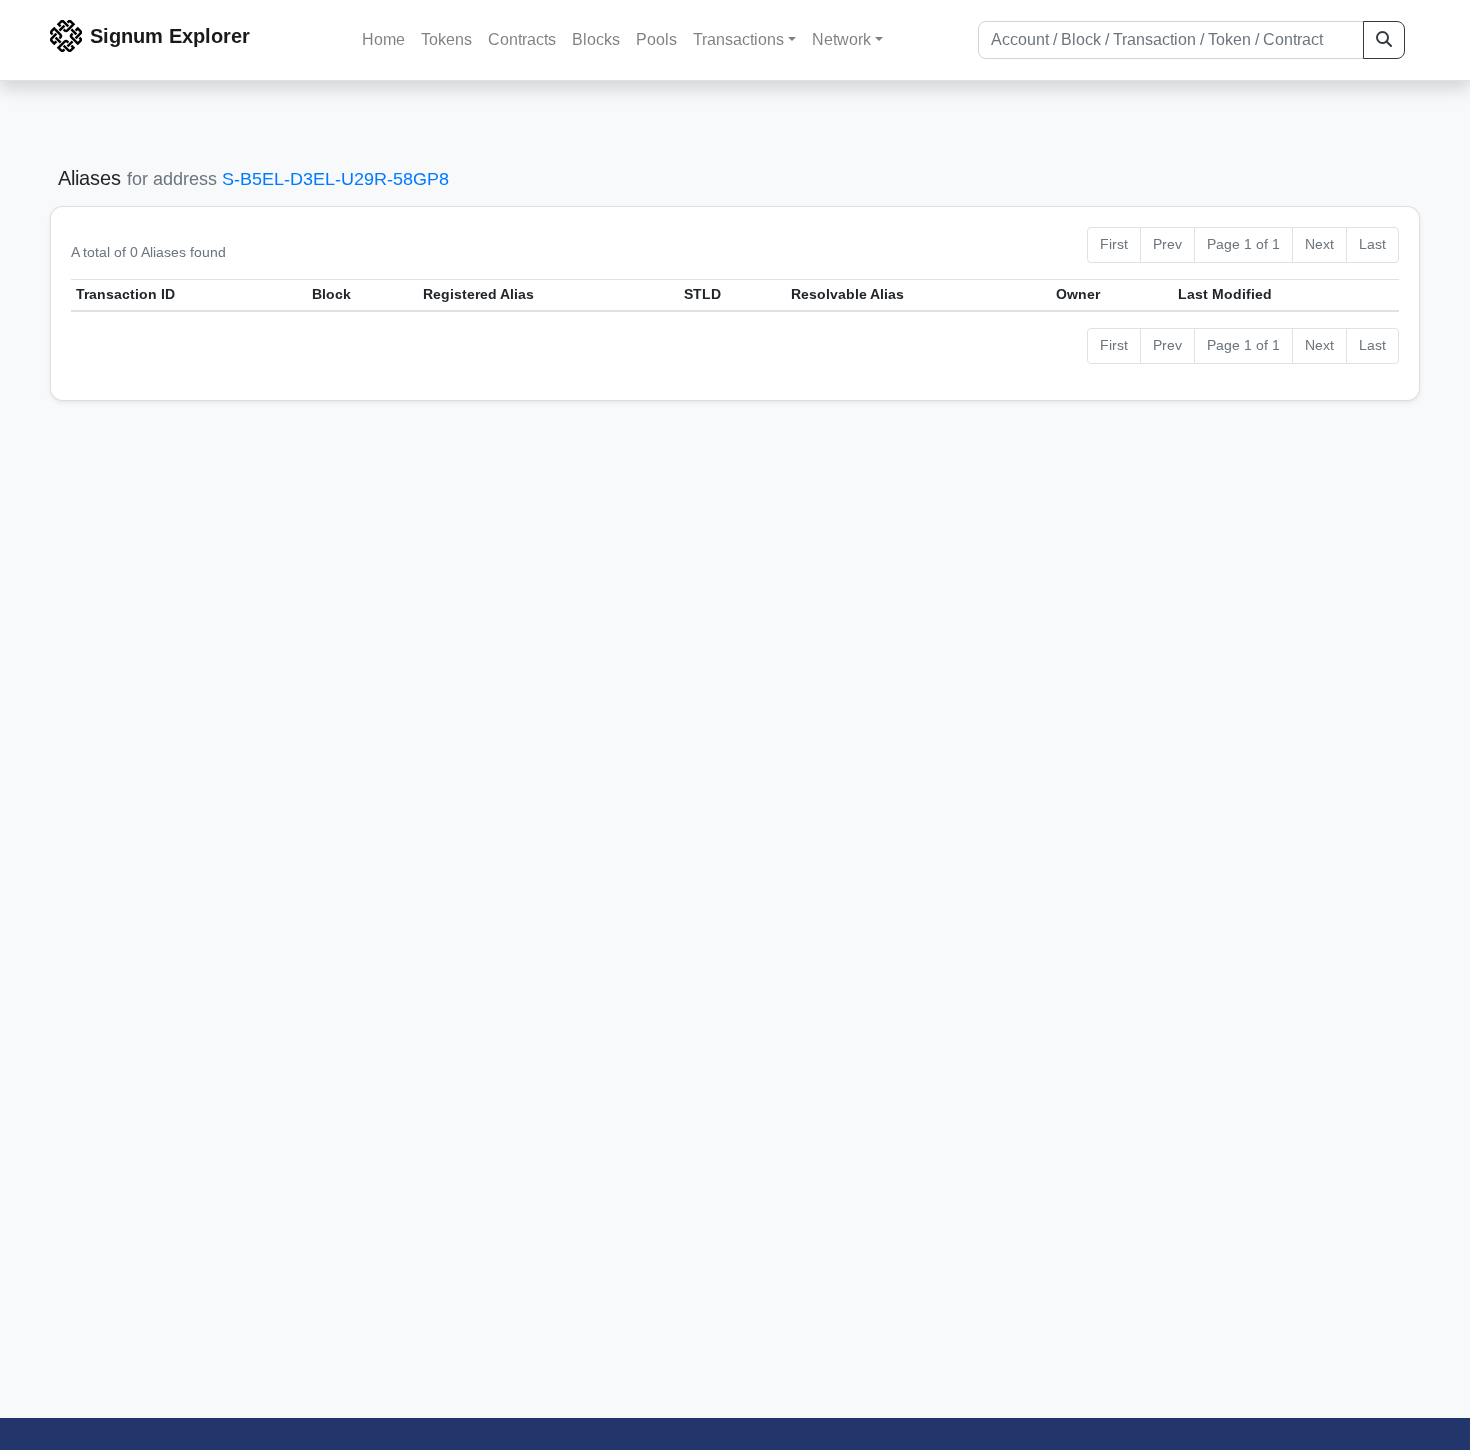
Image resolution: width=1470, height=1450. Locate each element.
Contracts (522, 39)
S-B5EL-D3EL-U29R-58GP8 (335, 179)
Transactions (738, 39)
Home (383, 39)
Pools (656, 39)
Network (841, 39)
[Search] (1384, 40)
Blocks (596, 39)
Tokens (446, 39)
